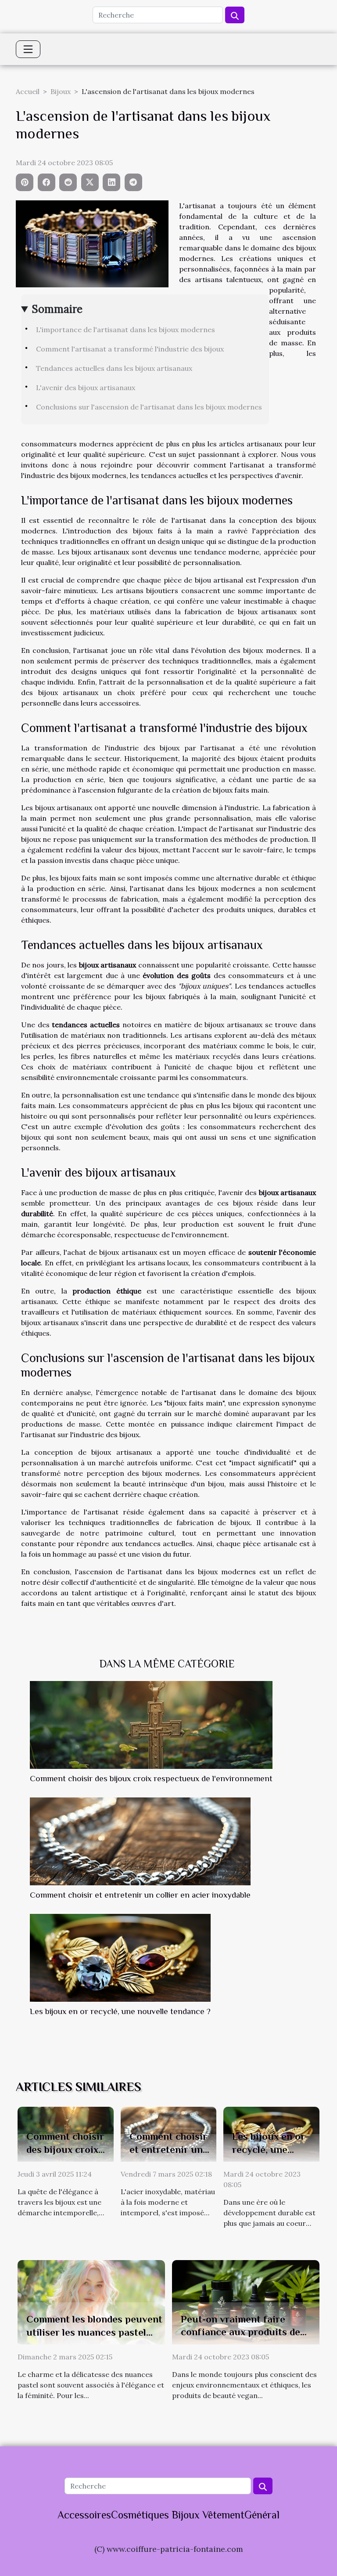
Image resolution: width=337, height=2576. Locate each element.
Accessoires (84, 2515)
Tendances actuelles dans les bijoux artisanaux (114, 368)
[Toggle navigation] (28, 49)
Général (262, 2515)
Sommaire (57, 309)
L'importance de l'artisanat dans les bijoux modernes (125, 330)
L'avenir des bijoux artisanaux (86, 388)
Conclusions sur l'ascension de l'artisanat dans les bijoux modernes (149, 407)
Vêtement (223, 2515)
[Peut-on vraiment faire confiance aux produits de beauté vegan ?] (246, 2301)
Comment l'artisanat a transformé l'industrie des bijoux (130, 349)
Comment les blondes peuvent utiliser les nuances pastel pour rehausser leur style (94, 2332)
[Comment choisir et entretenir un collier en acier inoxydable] (140, 1841)
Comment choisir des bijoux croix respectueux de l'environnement (151, 1778)
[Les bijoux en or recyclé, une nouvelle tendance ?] (120, 1958)
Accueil (28, 91)
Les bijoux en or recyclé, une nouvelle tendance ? (120, 2011)
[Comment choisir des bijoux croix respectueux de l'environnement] (151, 1725)
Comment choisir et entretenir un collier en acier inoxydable (140, 1895)
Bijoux (61, 91)
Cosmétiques (140, 2515)
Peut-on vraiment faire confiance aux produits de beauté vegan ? (240, 2332)
